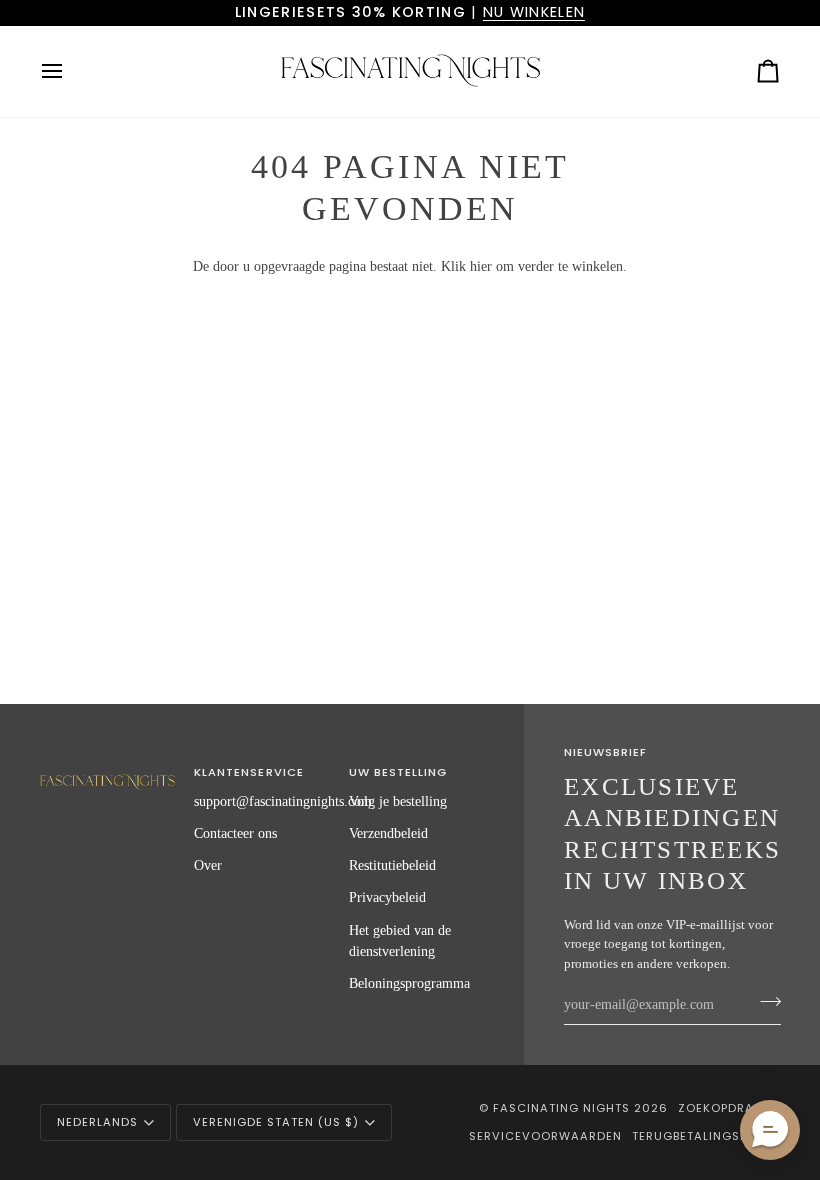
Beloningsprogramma (409, 983)
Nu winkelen (534, 12)
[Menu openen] (70, 71)
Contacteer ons (235, 833)
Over (208, 865)
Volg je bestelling (398, 801)
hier (481, 266)
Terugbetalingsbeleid (706, 1136)
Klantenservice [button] (248, 772)
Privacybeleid (387, 897)
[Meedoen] (764, 1002)
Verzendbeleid (388, 833)
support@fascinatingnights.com (283, 801)
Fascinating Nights (561, 1108)
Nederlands (97, 1122)
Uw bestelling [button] (398, 772)
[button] (107, 769)
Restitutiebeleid (392, 865)
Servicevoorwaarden (545, 1136)
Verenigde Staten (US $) (276, 1122)
